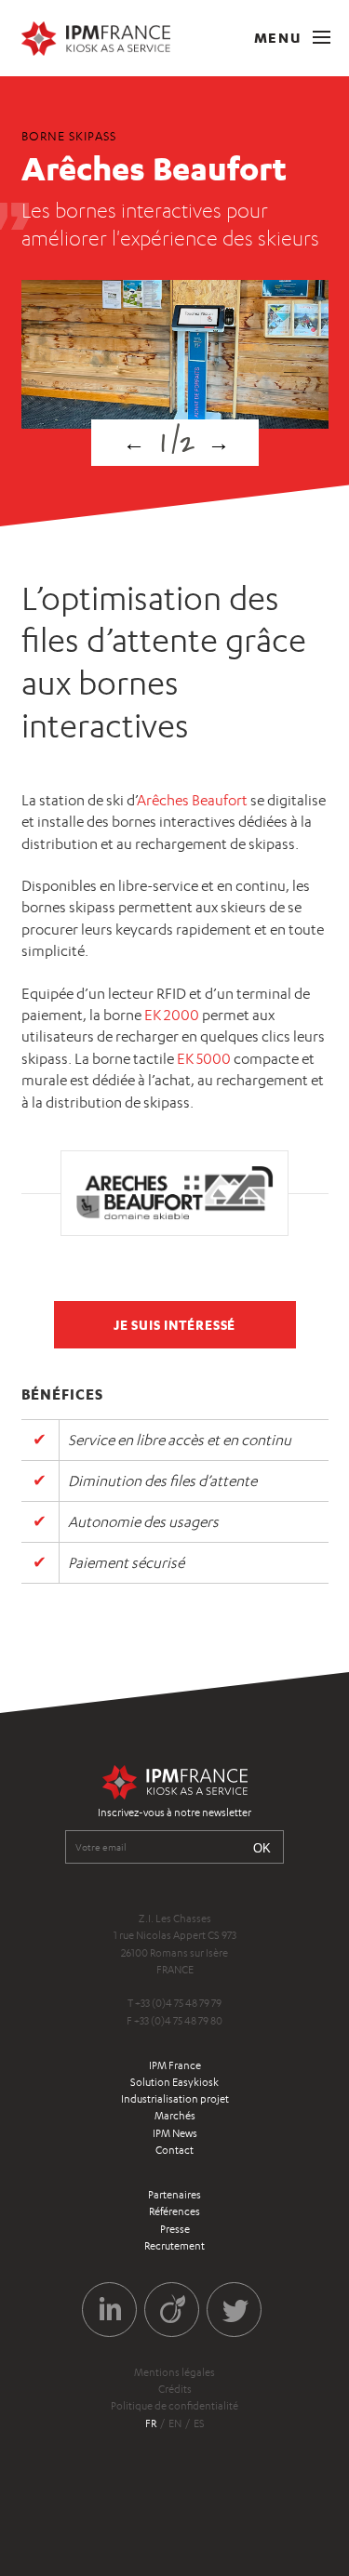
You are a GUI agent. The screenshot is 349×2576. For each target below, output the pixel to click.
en (175, 2423)
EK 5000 (204, 1059)
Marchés (175, 2116)
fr (151, 2423)
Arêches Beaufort (192, 800)
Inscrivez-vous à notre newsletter (174, 1812)
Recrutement (174, 2246)
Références (174, 2211)
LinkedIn (109, 2310)
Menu (280, 38)
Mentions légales (174, 2372)
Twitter (234, 2310)
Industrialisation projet (175, 2099)
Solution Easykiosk (174, 2082)
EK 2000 (172, 1015)
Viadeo (172, 2310)
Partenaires (174, 2195)
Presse (175, 2229)
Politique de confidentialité (174, 2406)
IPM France (175, 2065)
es (199, 2423)
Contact (174, 2150)
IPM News (175, 2133)
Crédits (175, 2389)
